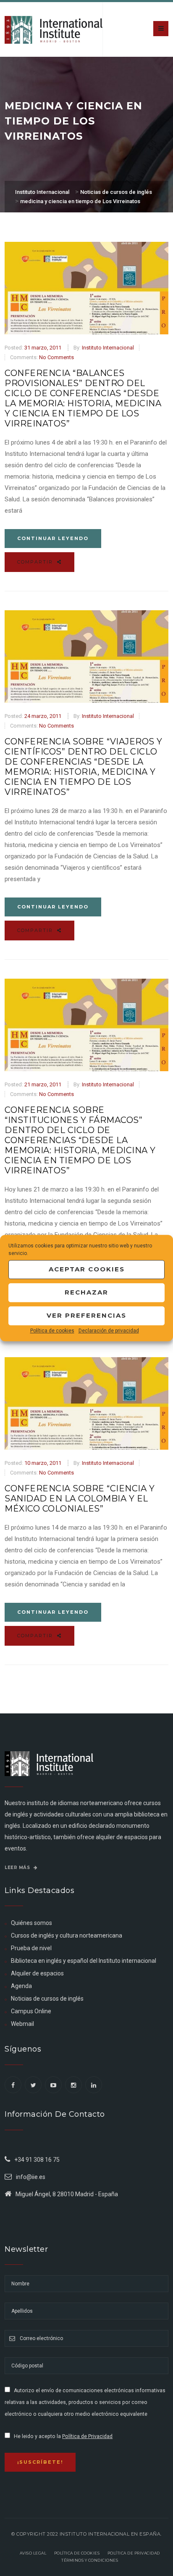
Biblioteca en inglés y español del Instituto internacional (84, 1961)
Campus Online (31, 2011)
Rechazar (86, 1292)
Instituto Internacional (108, 348)
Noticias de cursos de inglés (47, 1999)
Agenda (21, 1986)
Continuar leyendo (53, 538)
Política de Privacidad (87, 2436)
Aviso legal (33, 2553)
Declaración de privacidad (109, 1331)
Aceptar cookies (87, 1269)
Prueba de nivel (31, 1948)
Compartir (36, 562)
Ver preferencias (86, 1315)
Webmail (22, 2024)
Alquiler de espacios (37, 1973)
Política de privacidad (134, 2553)
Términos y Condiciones (90, 2560)
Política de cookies (52, 1331)
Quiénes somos (31, 1923)
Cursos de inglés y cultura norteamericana (67, 1935)
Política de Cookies (77, 2553)
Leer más (18, 1868)
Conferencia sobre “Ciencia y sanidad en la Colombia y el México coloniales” (80, 1498)
